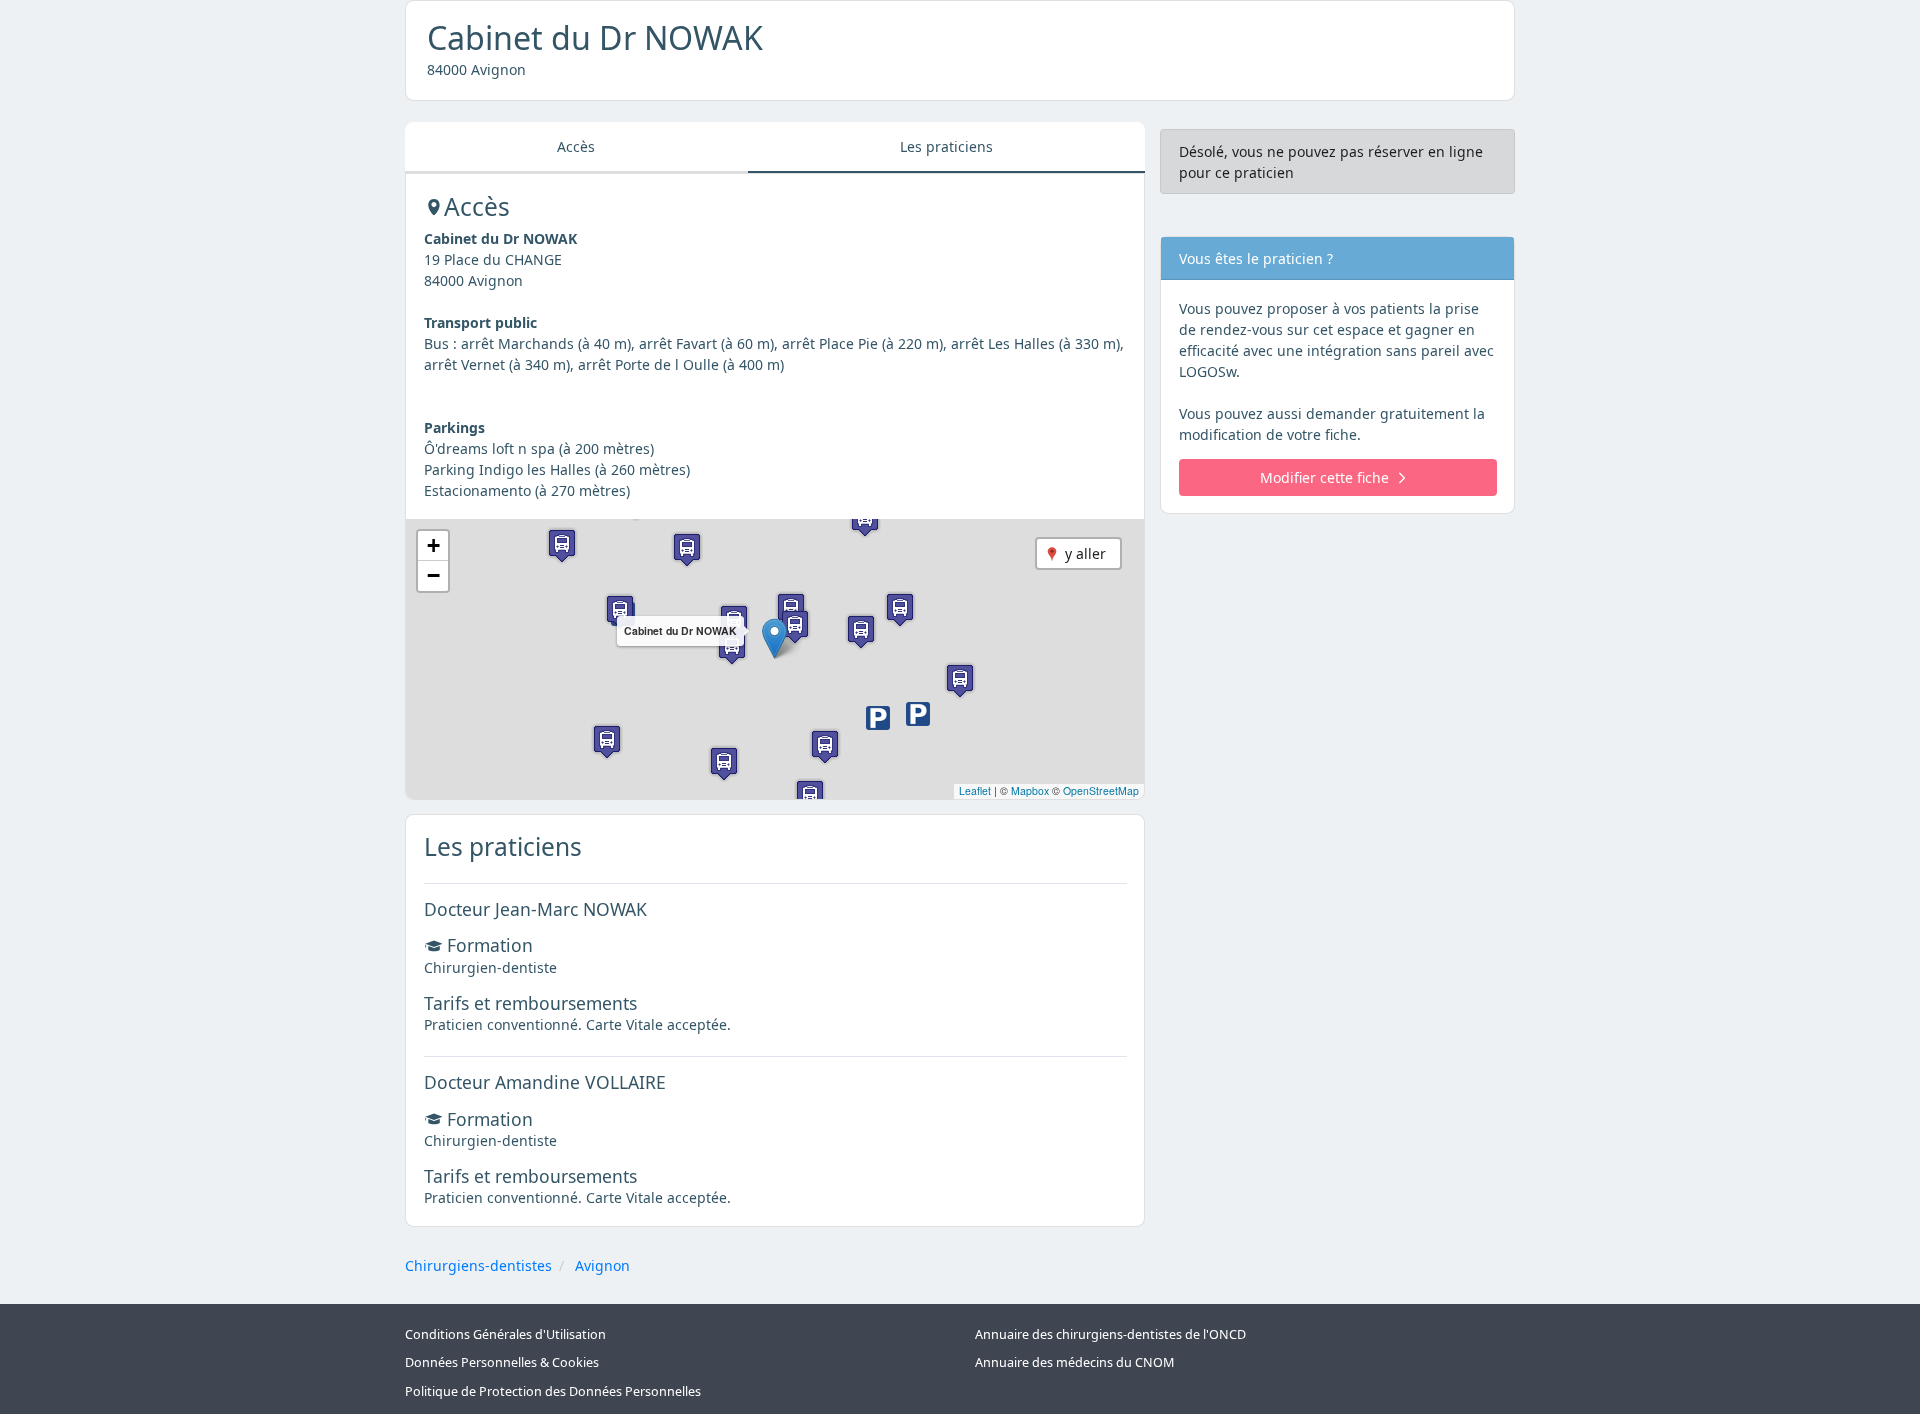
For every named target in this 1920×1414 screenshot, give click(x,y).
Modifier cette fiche (1324, 477)
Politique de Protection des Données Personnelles (553, 1391)
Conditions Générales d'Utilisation (505, 1334)
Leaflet (975, 790)
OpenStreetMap (1101, 790)
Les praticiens (946, 146)
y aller (1085, 553)
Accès (576, 146)
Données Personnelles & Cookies (502, 1362)
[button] (774, 638)
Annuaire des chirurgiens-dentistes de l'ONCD (1110, 1334)
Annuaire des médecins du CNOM (1074, 1362)
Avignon (602, 1265)
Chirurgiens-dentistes (478, 1265)
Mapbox (1030, 790)
